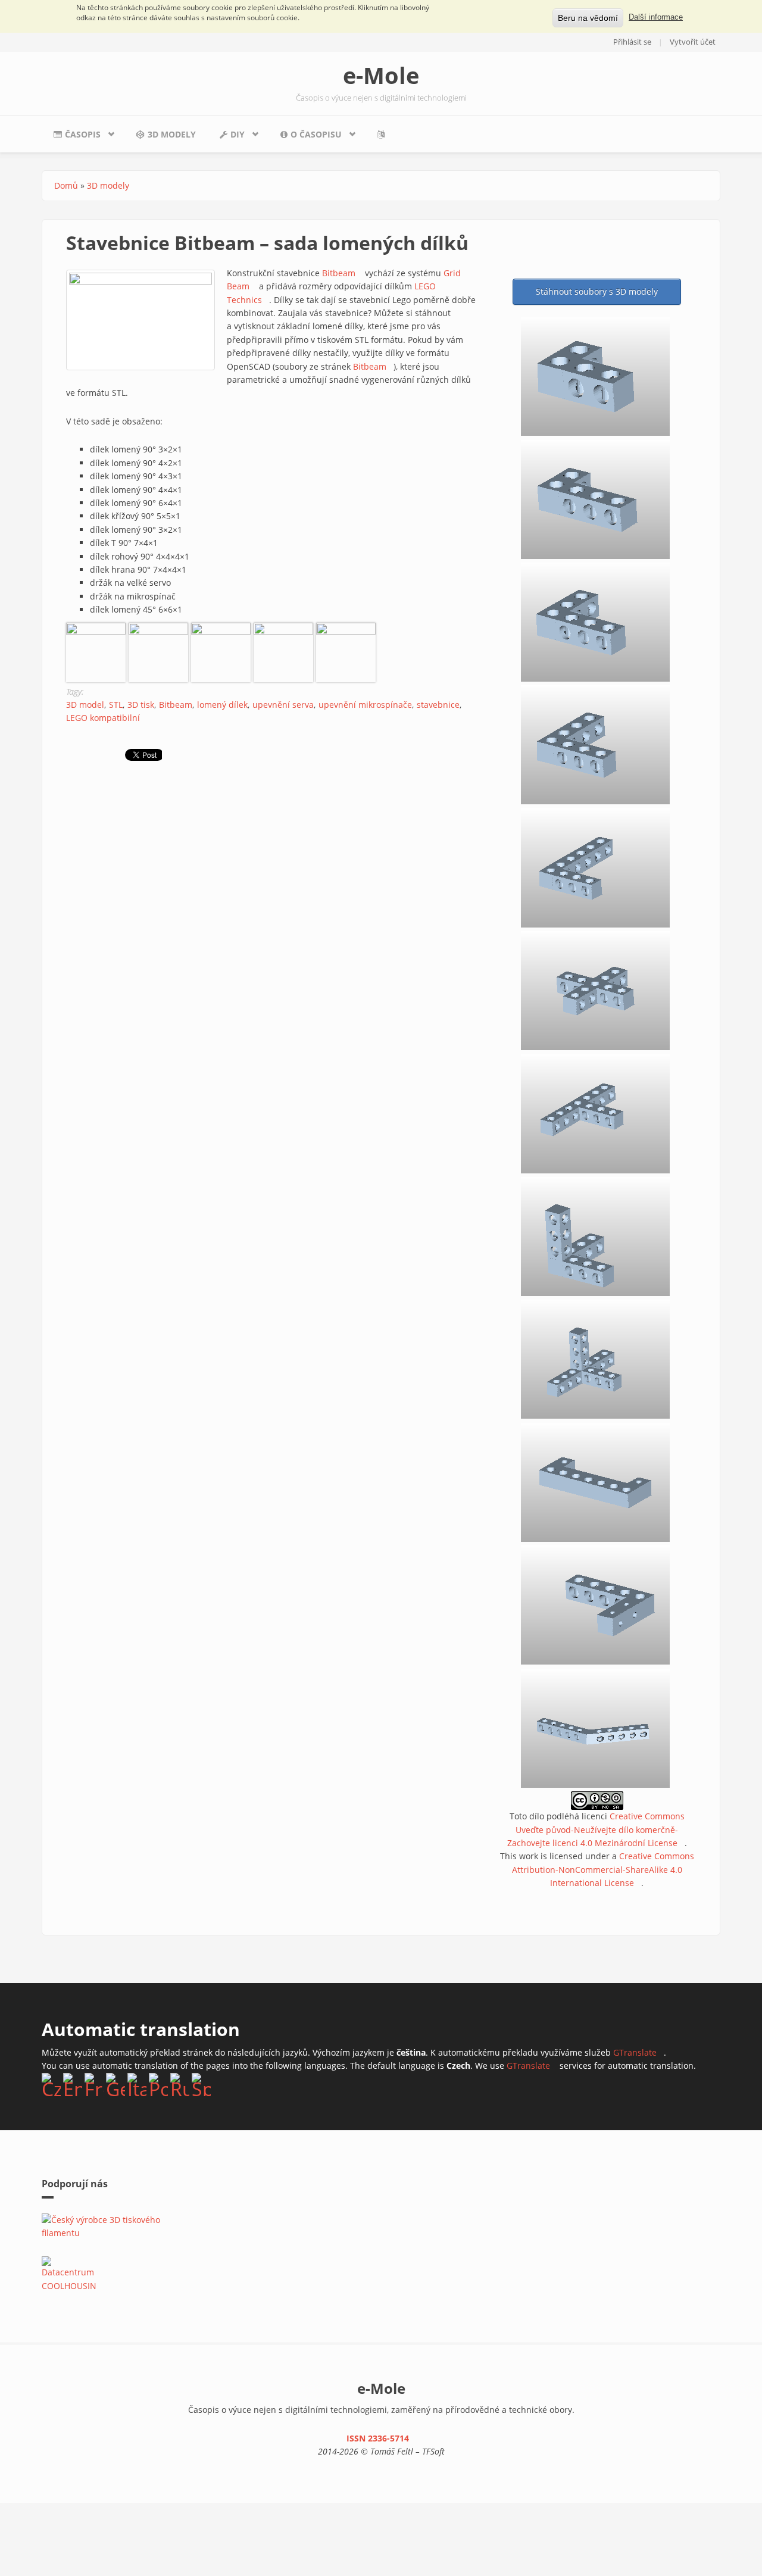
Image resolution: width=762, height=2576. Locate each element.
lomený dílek (222, 705)
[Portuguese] (158, 2084)
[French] (94, 2084)
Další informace (656, 17)
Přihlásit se (632, 42)
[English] (73, 2084)
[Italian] (137, 2084)
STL (116, 705)
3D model (85, 705)
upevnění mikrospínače (365, 705)
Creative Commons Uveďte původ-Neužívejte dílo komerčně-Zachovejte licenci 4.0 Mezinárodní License (596, 1829)
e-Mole (381, 75)
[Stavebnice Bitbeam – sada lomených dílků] (96, 652)
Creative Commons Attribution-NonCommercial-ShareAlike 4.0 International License (603, 1869)
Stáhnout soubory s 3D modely (597, 291)
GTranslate (638, 2052)
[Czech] (51, 2084)
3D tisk (141, 705)
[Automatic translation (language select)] (384, 134)
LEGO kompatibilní (103, 718)
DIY (226, 138)
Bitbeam (342, 273)
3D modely (172, 134)
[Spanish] (201, 2084)
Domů (66, 185)
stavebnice (438, 705)
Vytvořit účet (693, 42)
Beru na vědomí (588, 18)
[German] (115, 2084)
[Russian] (180, 2084)
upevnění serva (283, 705)
